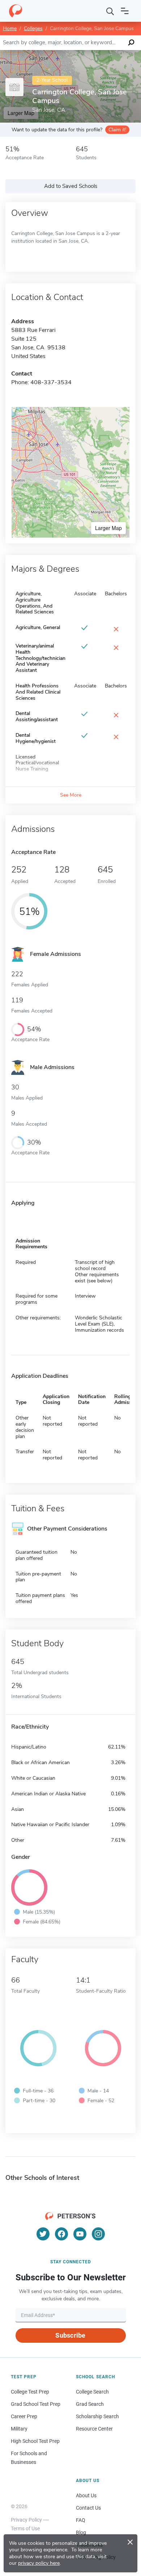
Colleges (33, 28)
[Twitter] (43, 2234)
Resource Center (94, 2429)
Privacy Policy (26, 2520)
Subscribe (70, 2335)
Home (10, 28)
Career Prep (24, 2416)
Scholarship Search (97, 2416)
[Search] (110, 11)
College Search (92, 2392)
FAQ (81, 2520)
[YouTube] (80, 2234)
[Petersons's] (16, 11)
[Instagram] (98, 2234)
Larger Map (108, 528)
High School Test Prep (35, 2441)
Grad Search (90, 2404)
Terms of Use (25, 2528)
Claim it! (117, 130)
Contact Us (88, 2508)
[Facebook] (61, 2234)
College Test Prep (30, 2392)
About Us (86, 2495)
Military (19, 2429)
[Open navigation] (125, 11)
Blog (81, 2532)
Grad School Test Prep (36, 2404)
